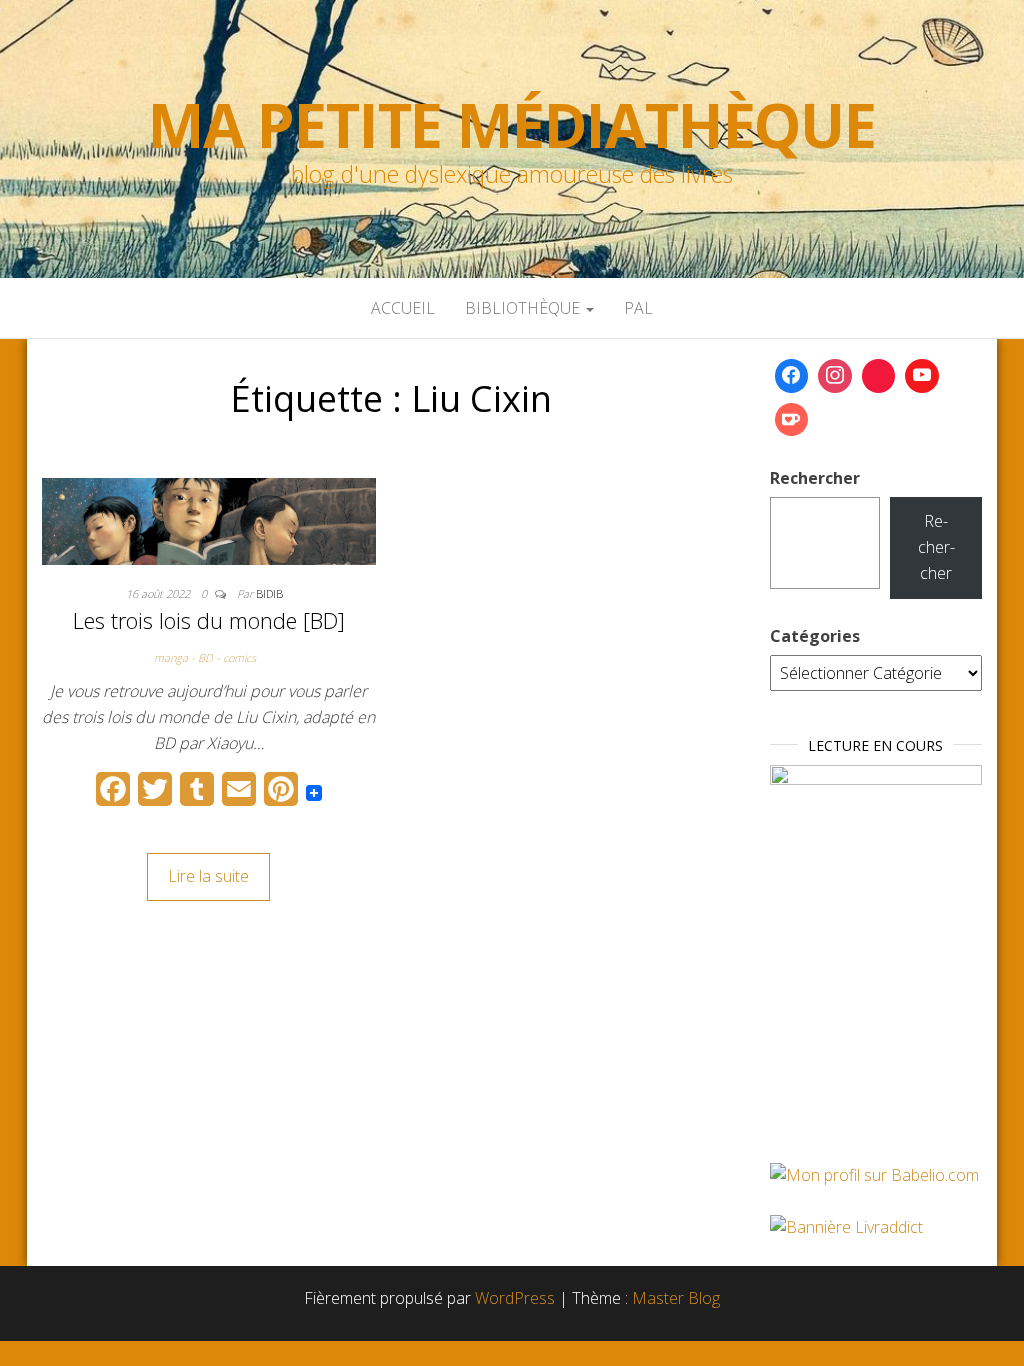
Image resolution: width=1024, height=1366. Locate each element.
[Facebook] (792, 376)
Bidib (269, 593)
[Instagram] (835, 376)
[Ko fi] (792, 420)
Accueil (403, 308)
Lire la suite (208, 876)
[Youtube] (922, 376)
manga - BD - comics (205, 657)
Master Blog (676, 1298)
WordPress (515, 1298)
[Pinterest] (879, 376)
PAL (638, 308)
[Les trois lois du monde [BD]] (209, 520)
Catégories (815, 636)
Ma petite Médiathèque (512, 125)
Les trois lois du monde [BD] (209, 620)
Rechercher (815, 478)
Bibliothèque (524, 308)
